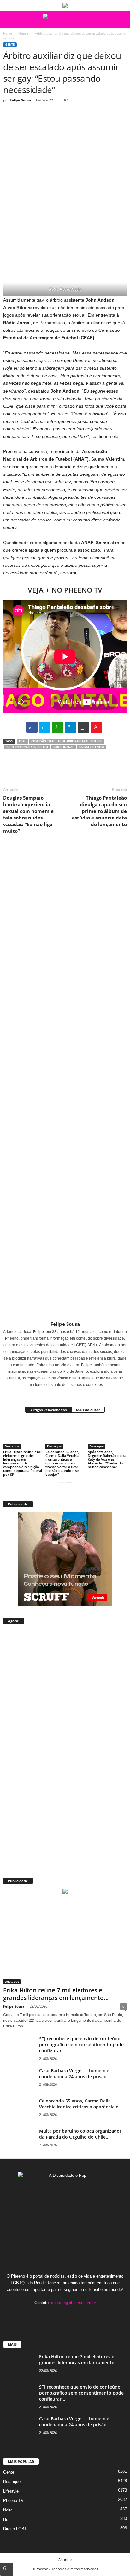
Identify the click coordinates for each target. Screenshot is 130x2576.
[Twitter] (24, 116)
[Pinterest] (38, 116)
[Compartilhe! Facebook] (32, 727)
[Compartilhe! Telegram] (71, 727)
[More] (68, 116)
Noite (8, 2510)
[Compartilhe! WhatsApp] (58, 727)
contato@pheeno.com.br (74, 2303)
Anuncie (65, 2559)
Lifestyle (11, 2491)
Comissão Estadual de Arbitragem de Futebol (67, 741)
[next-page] (69, 1485)
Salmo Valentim (92, 747)
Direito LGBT (15, 2529)
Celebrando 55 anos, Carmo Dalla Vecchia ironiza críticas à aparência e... (81, 2104)
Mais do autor (88, 1410)
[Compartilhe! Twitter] (45, 727)
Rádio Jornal (64, 747)
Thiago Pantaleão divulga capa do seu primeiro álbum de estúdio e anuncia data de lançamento (99, 811)
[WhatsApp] (53, 116)
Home (8, 33)
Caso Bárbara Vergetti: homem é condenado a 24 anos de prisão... (75, 2073)
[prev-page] (61, 1485)
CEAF (22, 741)
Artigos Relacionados (48, 1410)
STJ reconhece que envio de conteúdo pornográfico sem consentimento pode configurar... (81, 2045)
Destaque (12, 1446)
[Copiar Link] (84, 727)
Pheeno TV (13, 2501)
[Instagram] (61, 1394)
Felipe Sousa (21, 100)
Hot (6, 2519)
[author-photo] (65, 1082)
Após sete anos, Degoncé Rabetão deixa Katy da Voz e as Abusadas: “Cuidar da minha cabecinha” (107, 1459)
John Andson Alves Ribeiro (27, 747)
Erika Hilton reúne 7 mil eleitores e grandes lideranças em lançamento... (56, 1994)
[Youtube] (84, 2315)
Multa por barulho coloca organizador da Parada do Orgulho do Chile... (80, 2134)
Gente (24, 33)
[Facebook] (9, 116)
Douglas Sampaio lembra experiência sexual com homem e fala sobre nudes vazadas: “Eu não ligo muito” (28, 814)
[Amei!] (97, 727)
